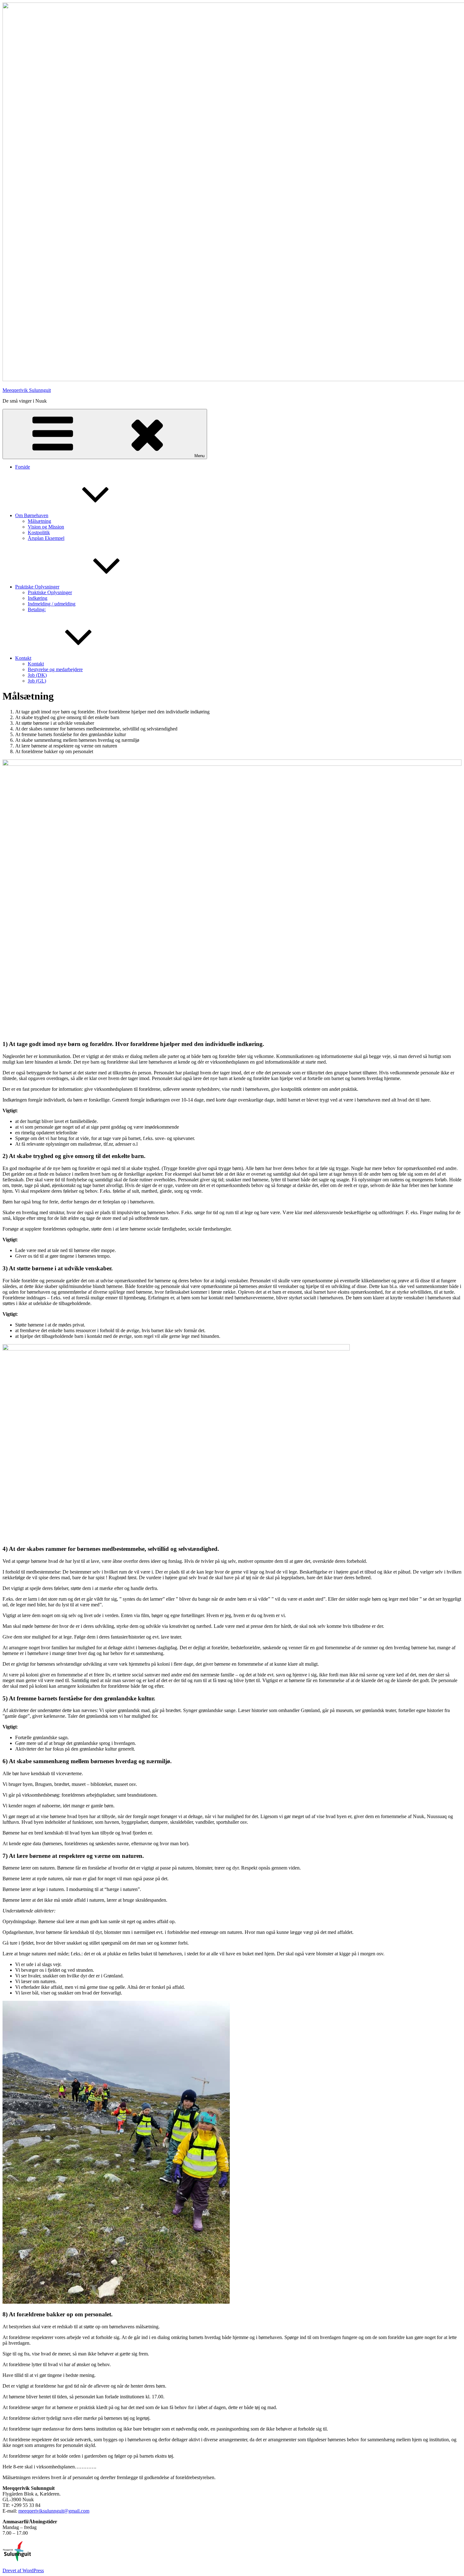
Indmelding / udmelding (52, 604)
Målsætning (39, 521)
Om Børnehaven (32, 515)
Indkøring (38, 598)
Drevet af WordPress (23, 2570)
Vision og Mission (46, 527)
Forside (23, 467)
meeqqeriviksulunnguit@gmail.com (54, 2511)
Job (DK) (37, 675)
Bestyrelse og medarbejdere (55, 669)
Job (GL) (37, 681)
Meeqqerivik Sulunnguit (27, 390)
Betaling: (37, 609)
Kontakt (23, 658)
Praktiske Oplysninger (37, 587)
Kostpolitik (39, 532)
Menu (199, 456)
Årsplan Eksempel (46, 538)
